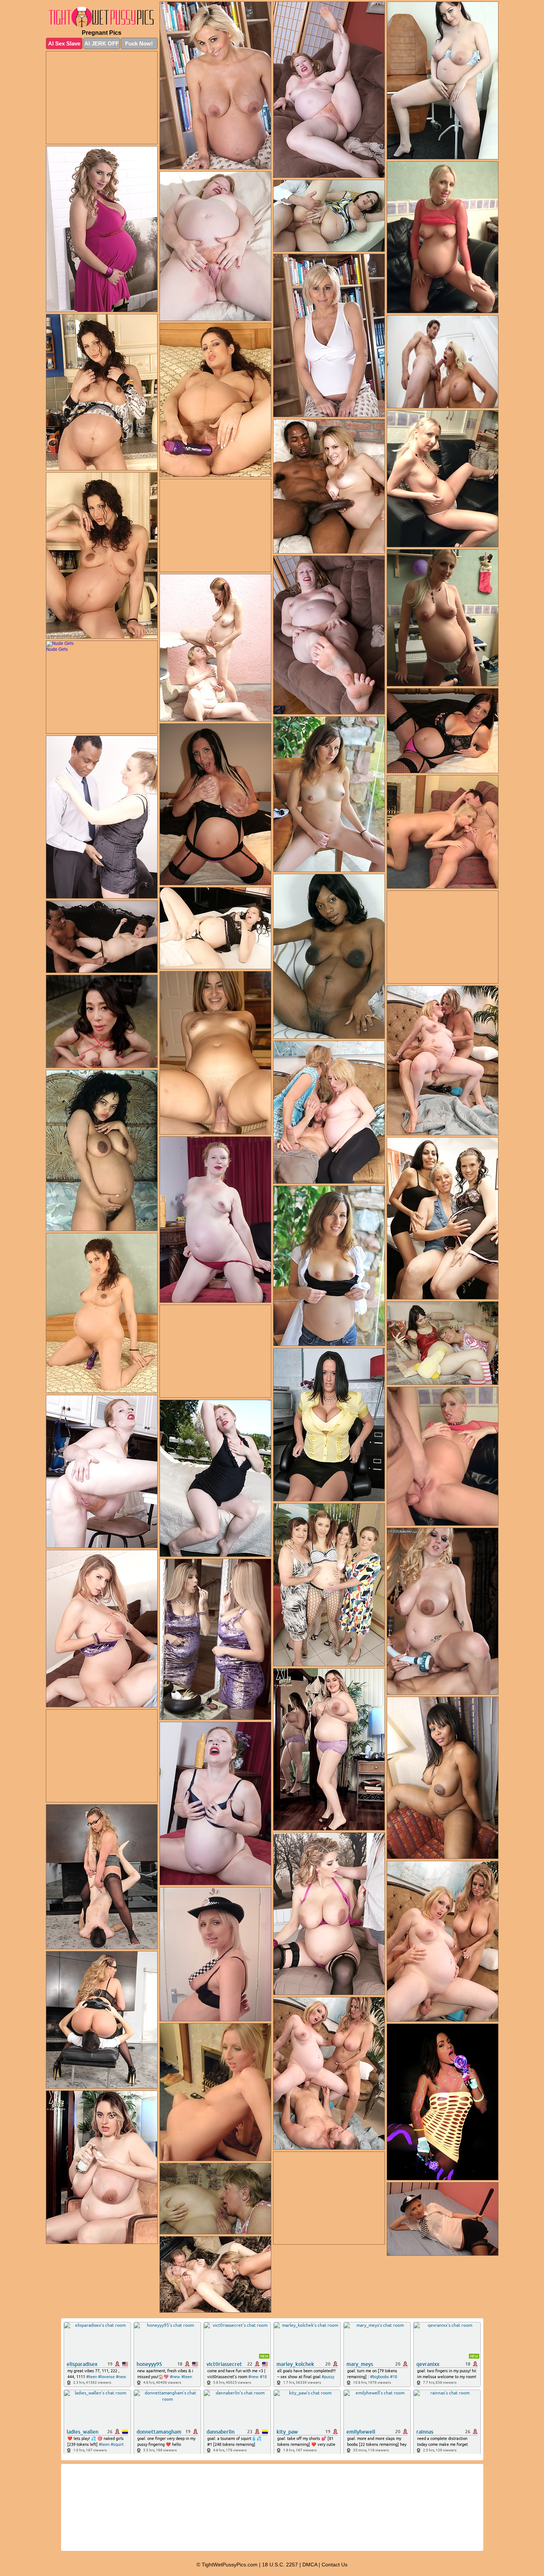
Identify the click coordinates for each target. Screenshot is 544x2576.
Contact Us (335, 2565)
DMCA (310, 2565)
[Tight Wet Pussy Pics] (102, 17)
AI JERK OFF (102, 43)
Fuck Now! (139, 43)
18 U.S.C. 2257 (280, 2565)
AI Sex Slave (64, 43)
